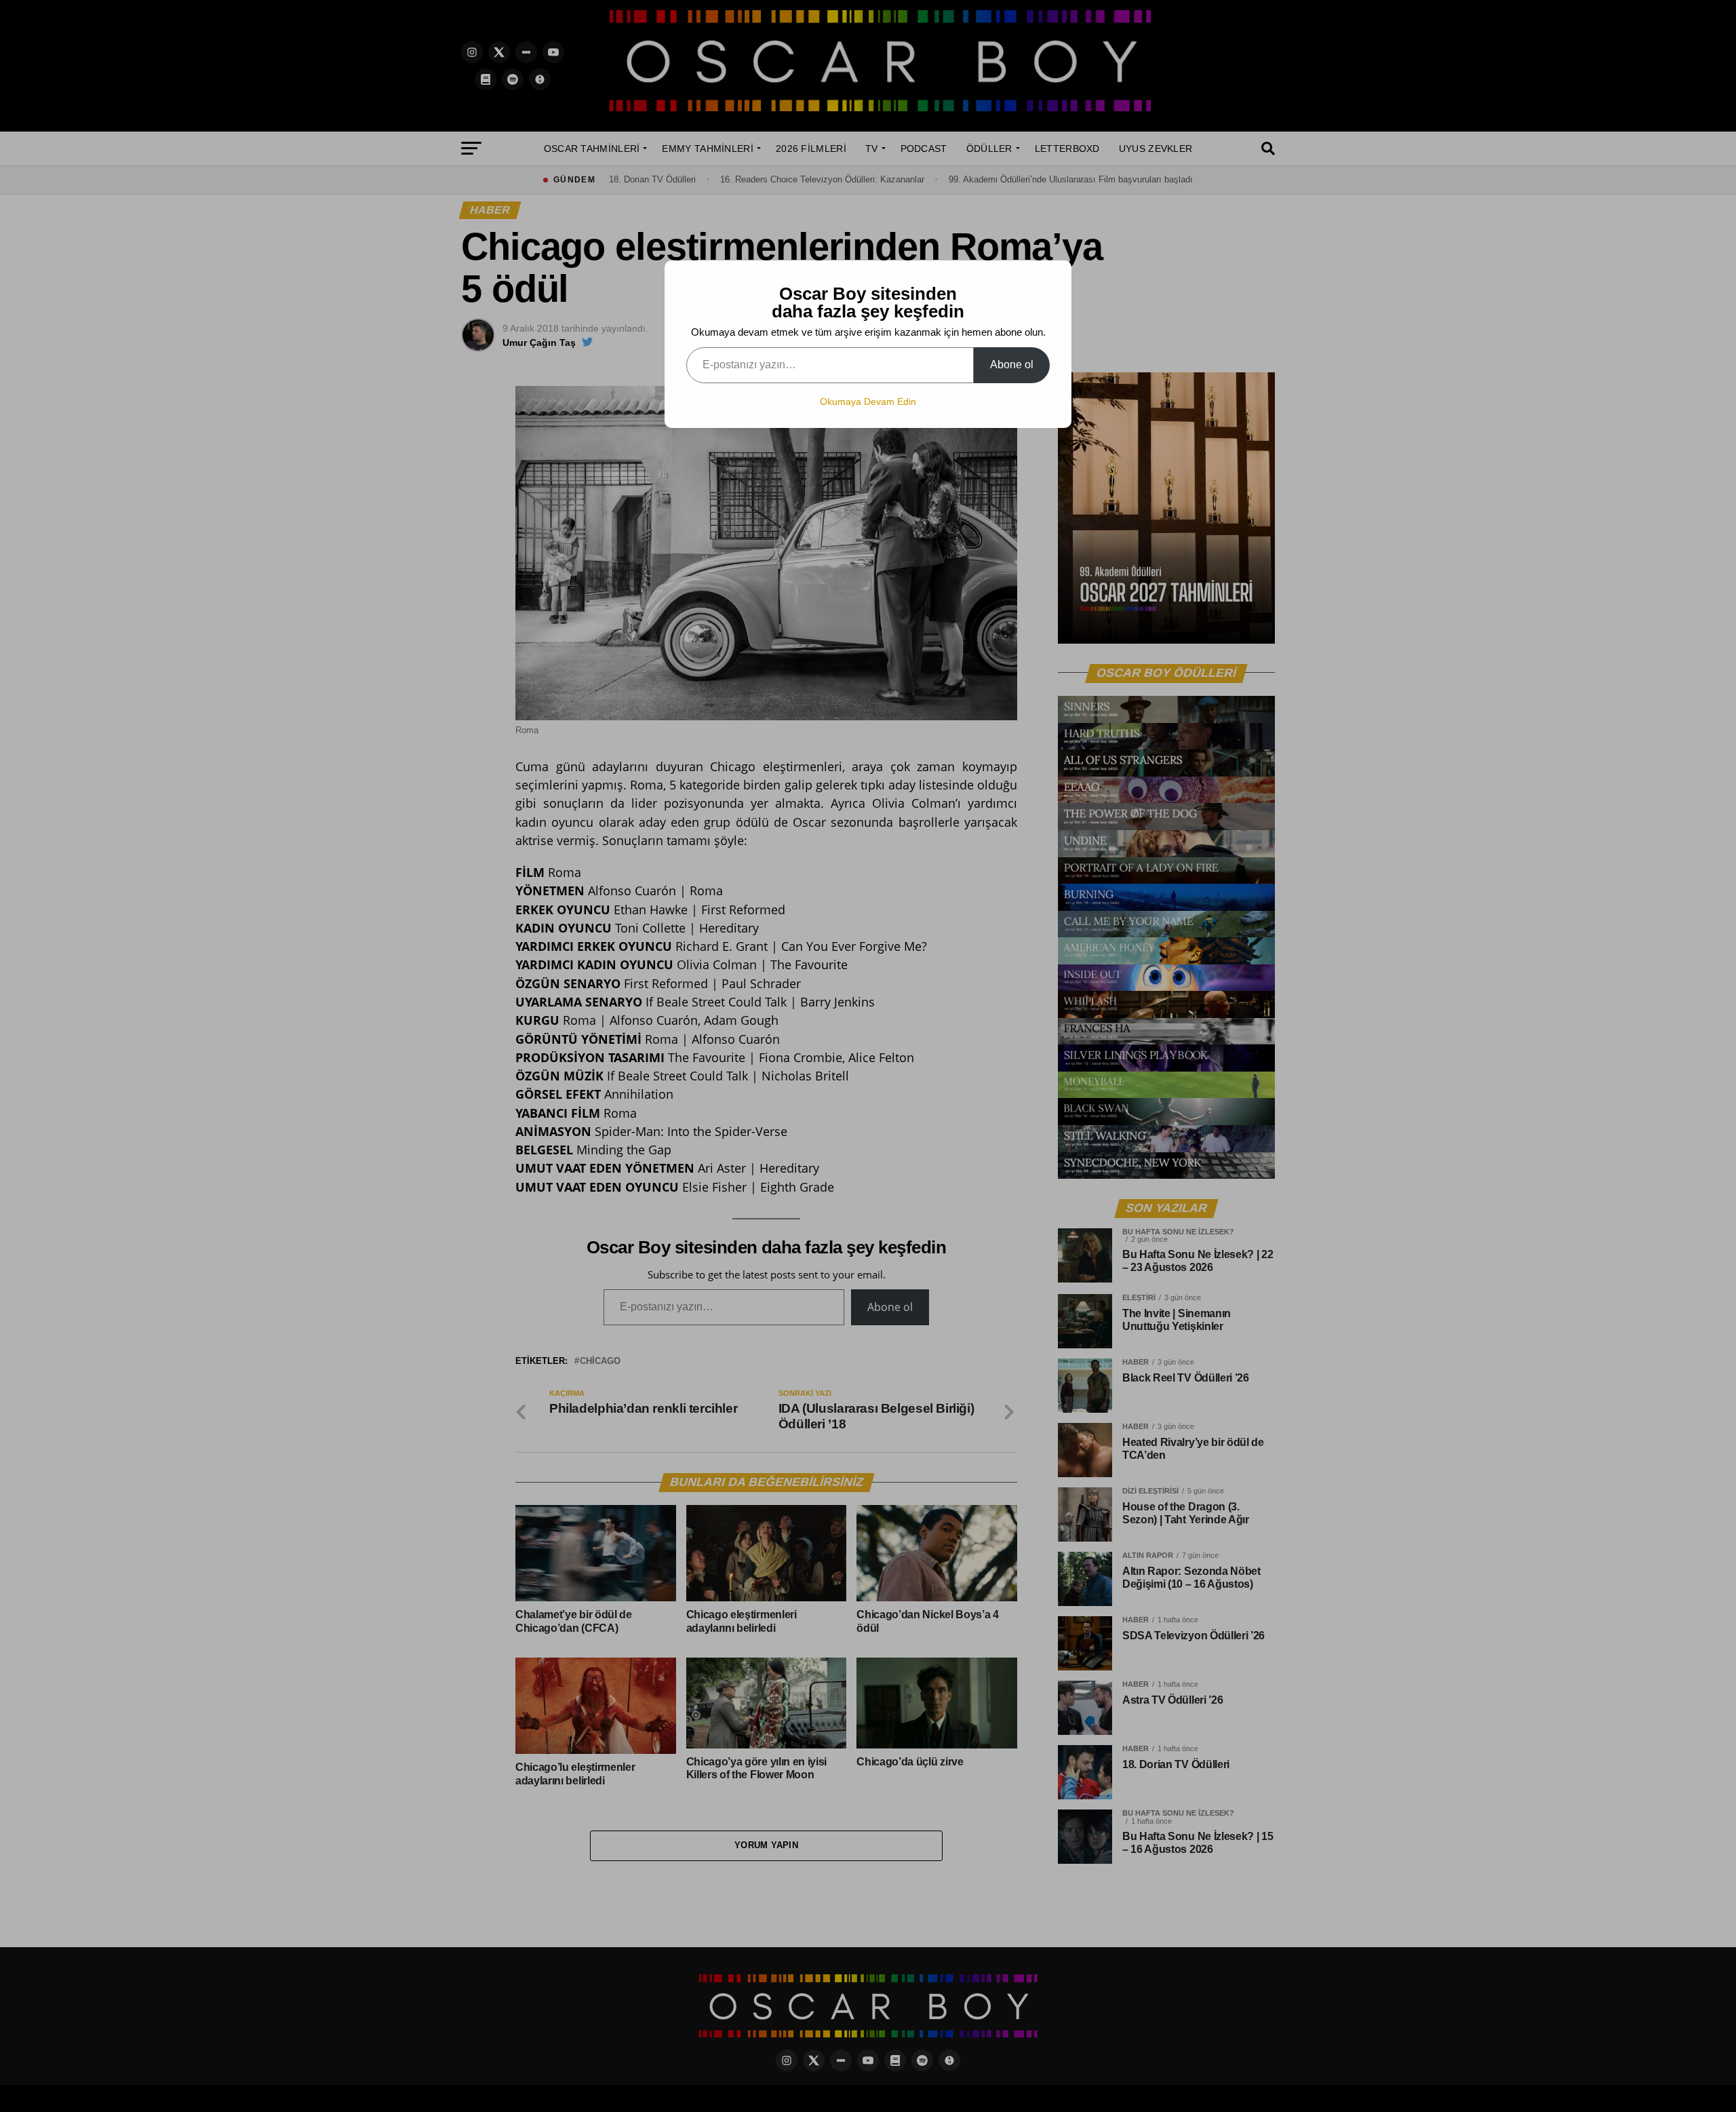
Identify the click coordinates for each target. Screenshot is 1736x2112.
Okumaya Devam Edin (868, 402)
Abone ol (1012, 365)
